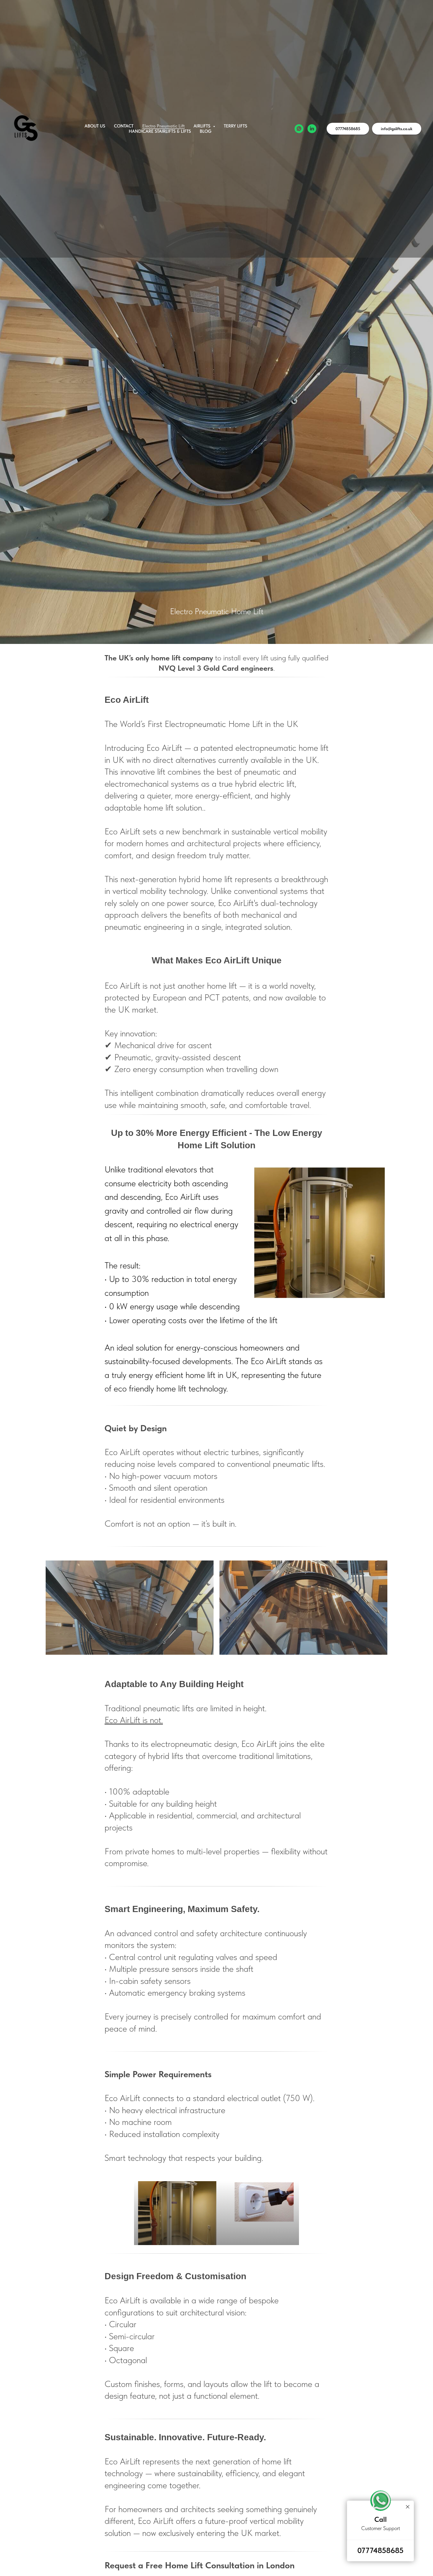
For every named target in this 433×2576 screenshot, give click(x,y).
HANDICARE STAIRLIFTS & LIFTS (160, 131)
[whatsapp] (299, 129)
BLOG (206, 131)
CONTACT (124, 126)
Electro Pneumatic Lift (163, 126)
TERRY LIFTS (235, 126)
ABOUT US (95, 126)
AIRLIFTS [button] (203, 126)
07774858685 (380, 2550)
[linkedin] (312, 129)
